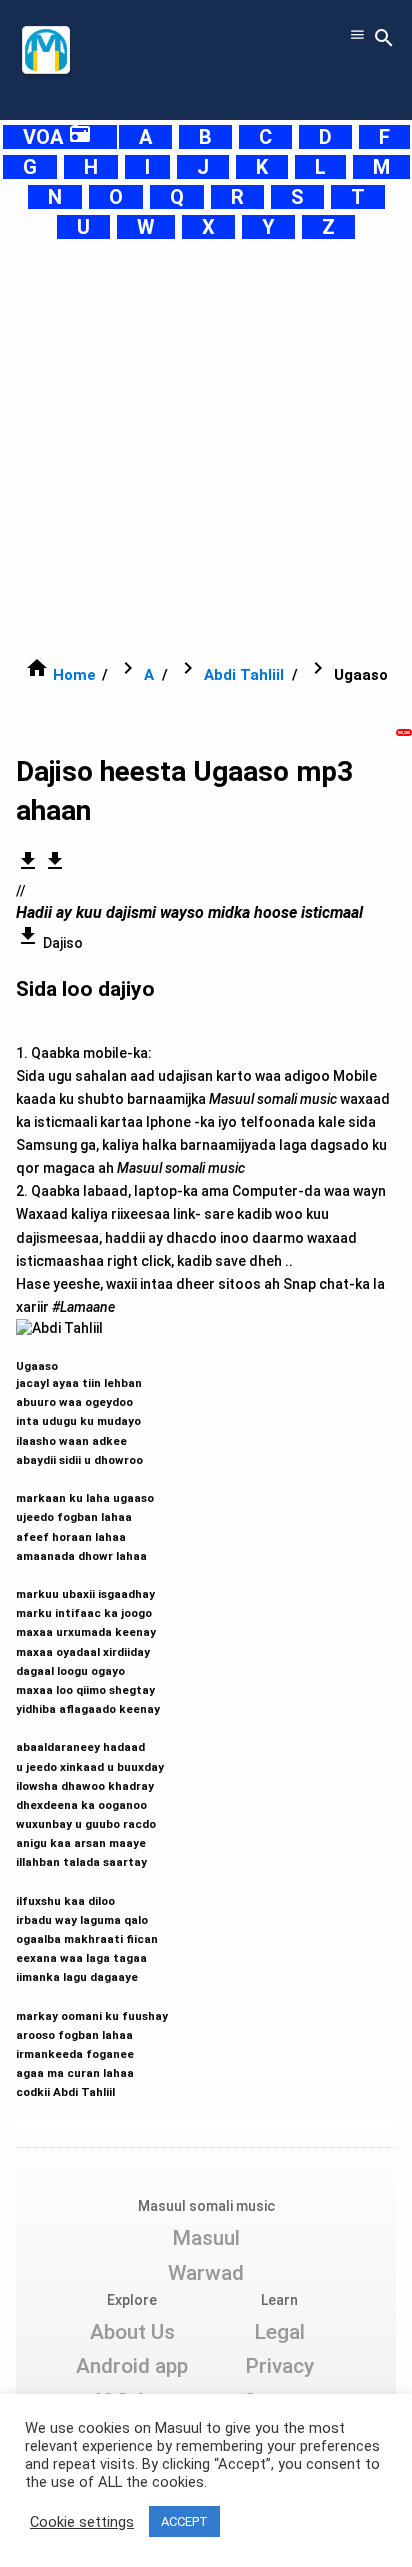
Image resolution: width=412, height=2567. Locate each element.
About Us (132, 2332)
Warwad (206, 2273)
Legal (279, 2332)
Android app (132, 2366)
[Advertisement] (206, 448)
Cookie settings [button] (82, 2522)
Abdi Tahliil (244, 675)
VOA (57, 137)
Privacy (279, 2366)
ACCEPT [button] (184, 2521)
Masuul (206, 2238)
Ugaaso (92, 1719)
